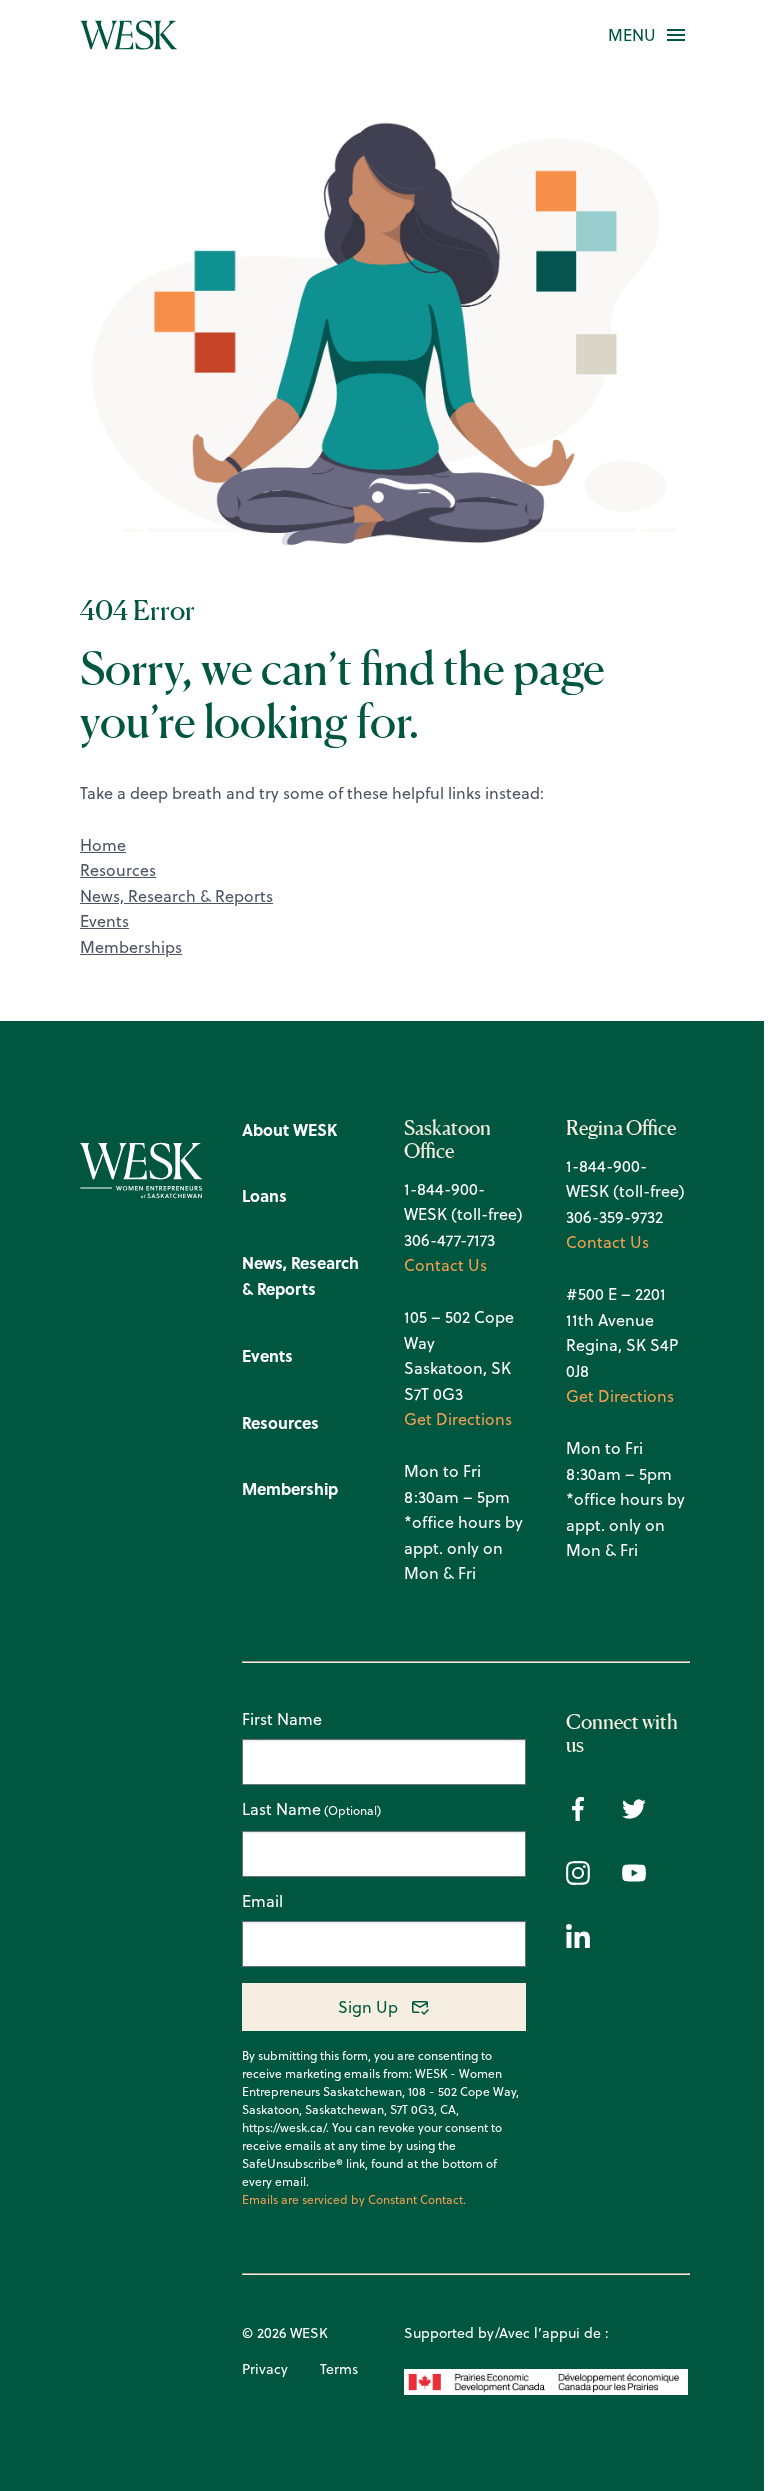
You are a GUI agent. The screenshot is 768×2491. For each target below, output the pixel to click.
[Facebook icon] (578, 1815)
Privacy (265, 2369)
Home (103, 845)
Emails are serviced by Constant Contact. (354, 2200)
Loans (264, 1195)
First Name (282, 1719)
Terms (339, 2369)
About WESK (289, 1129)
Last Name (281, 1810)
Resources (118, 870)
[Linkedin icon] (578, 1942)
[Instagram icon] (578, 1879)
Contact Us (445, 1265)
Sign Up (368, 2007)
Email (262, 1901)
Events (104, 921)
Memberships (131, 947)
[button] (632, 35)
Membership (290, 1488)
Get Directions (458, 1419)
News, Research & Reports (176, 896)
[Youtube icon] (634, 1879)
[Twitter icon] (634, 1815)
